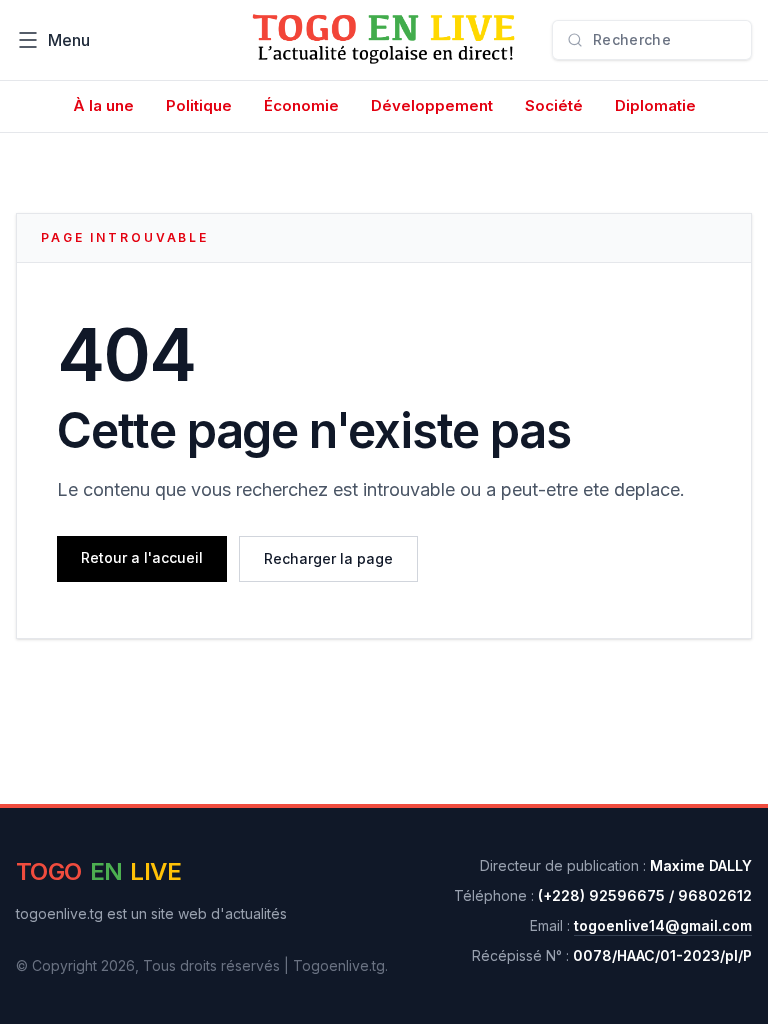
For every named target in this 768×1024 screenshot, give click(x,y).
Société (554, 105)
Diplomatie (655, 105)
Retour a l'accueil (142, 557)
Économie (301, 105)
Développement (432, 105)
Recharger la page (328, 558)
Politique (199, 105)
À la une (103, 105)
